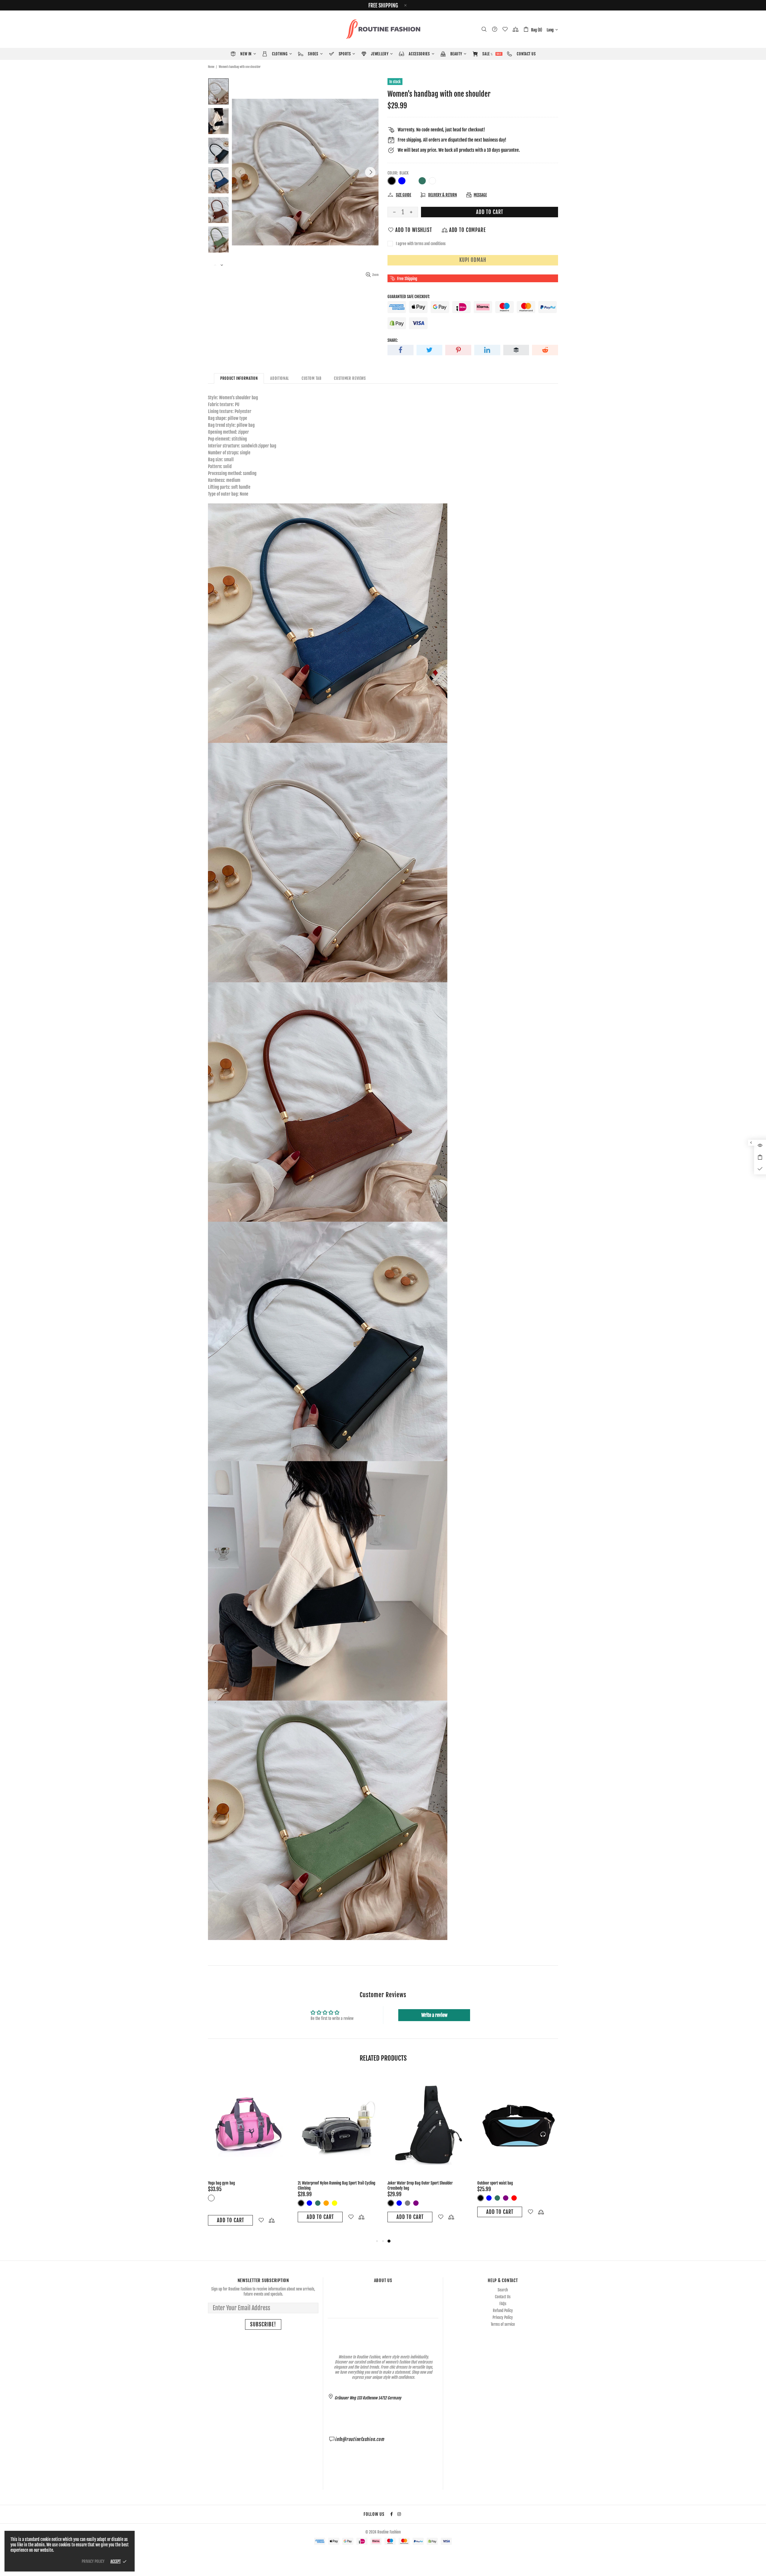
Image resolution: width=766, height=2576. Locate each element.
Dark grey (481, 2198)
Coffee (412, 181)
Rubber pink (335, 2198)
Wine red (343, 2198)
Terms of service (503, 2324)
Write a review (434, 2015)
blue (497, 2198)
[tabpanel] (248, 2151)
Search (503, 2290)
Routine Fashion (383, 29)
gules (514, 2198)
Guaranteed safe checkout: (409, 297)
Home (211, 67)
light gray (522, 2198)
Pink (326, 2198)
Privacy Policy (503, 2317)
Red (236, 2198)
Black (392, 181)
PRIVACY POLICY (93, 2561)
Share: (393, 340)
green (506, 2198)
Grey (318, 2198)
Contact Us (503, 2297)
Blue (402, 181)
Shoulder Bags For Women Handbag (324, 2183)
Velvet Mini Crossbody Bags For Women (237, 2183)
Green (422, 181)
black (489, 2198)
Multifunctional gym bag (405, 2183)
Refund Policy (503, 2311)
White (432, 181)
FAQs (503, 2304)
